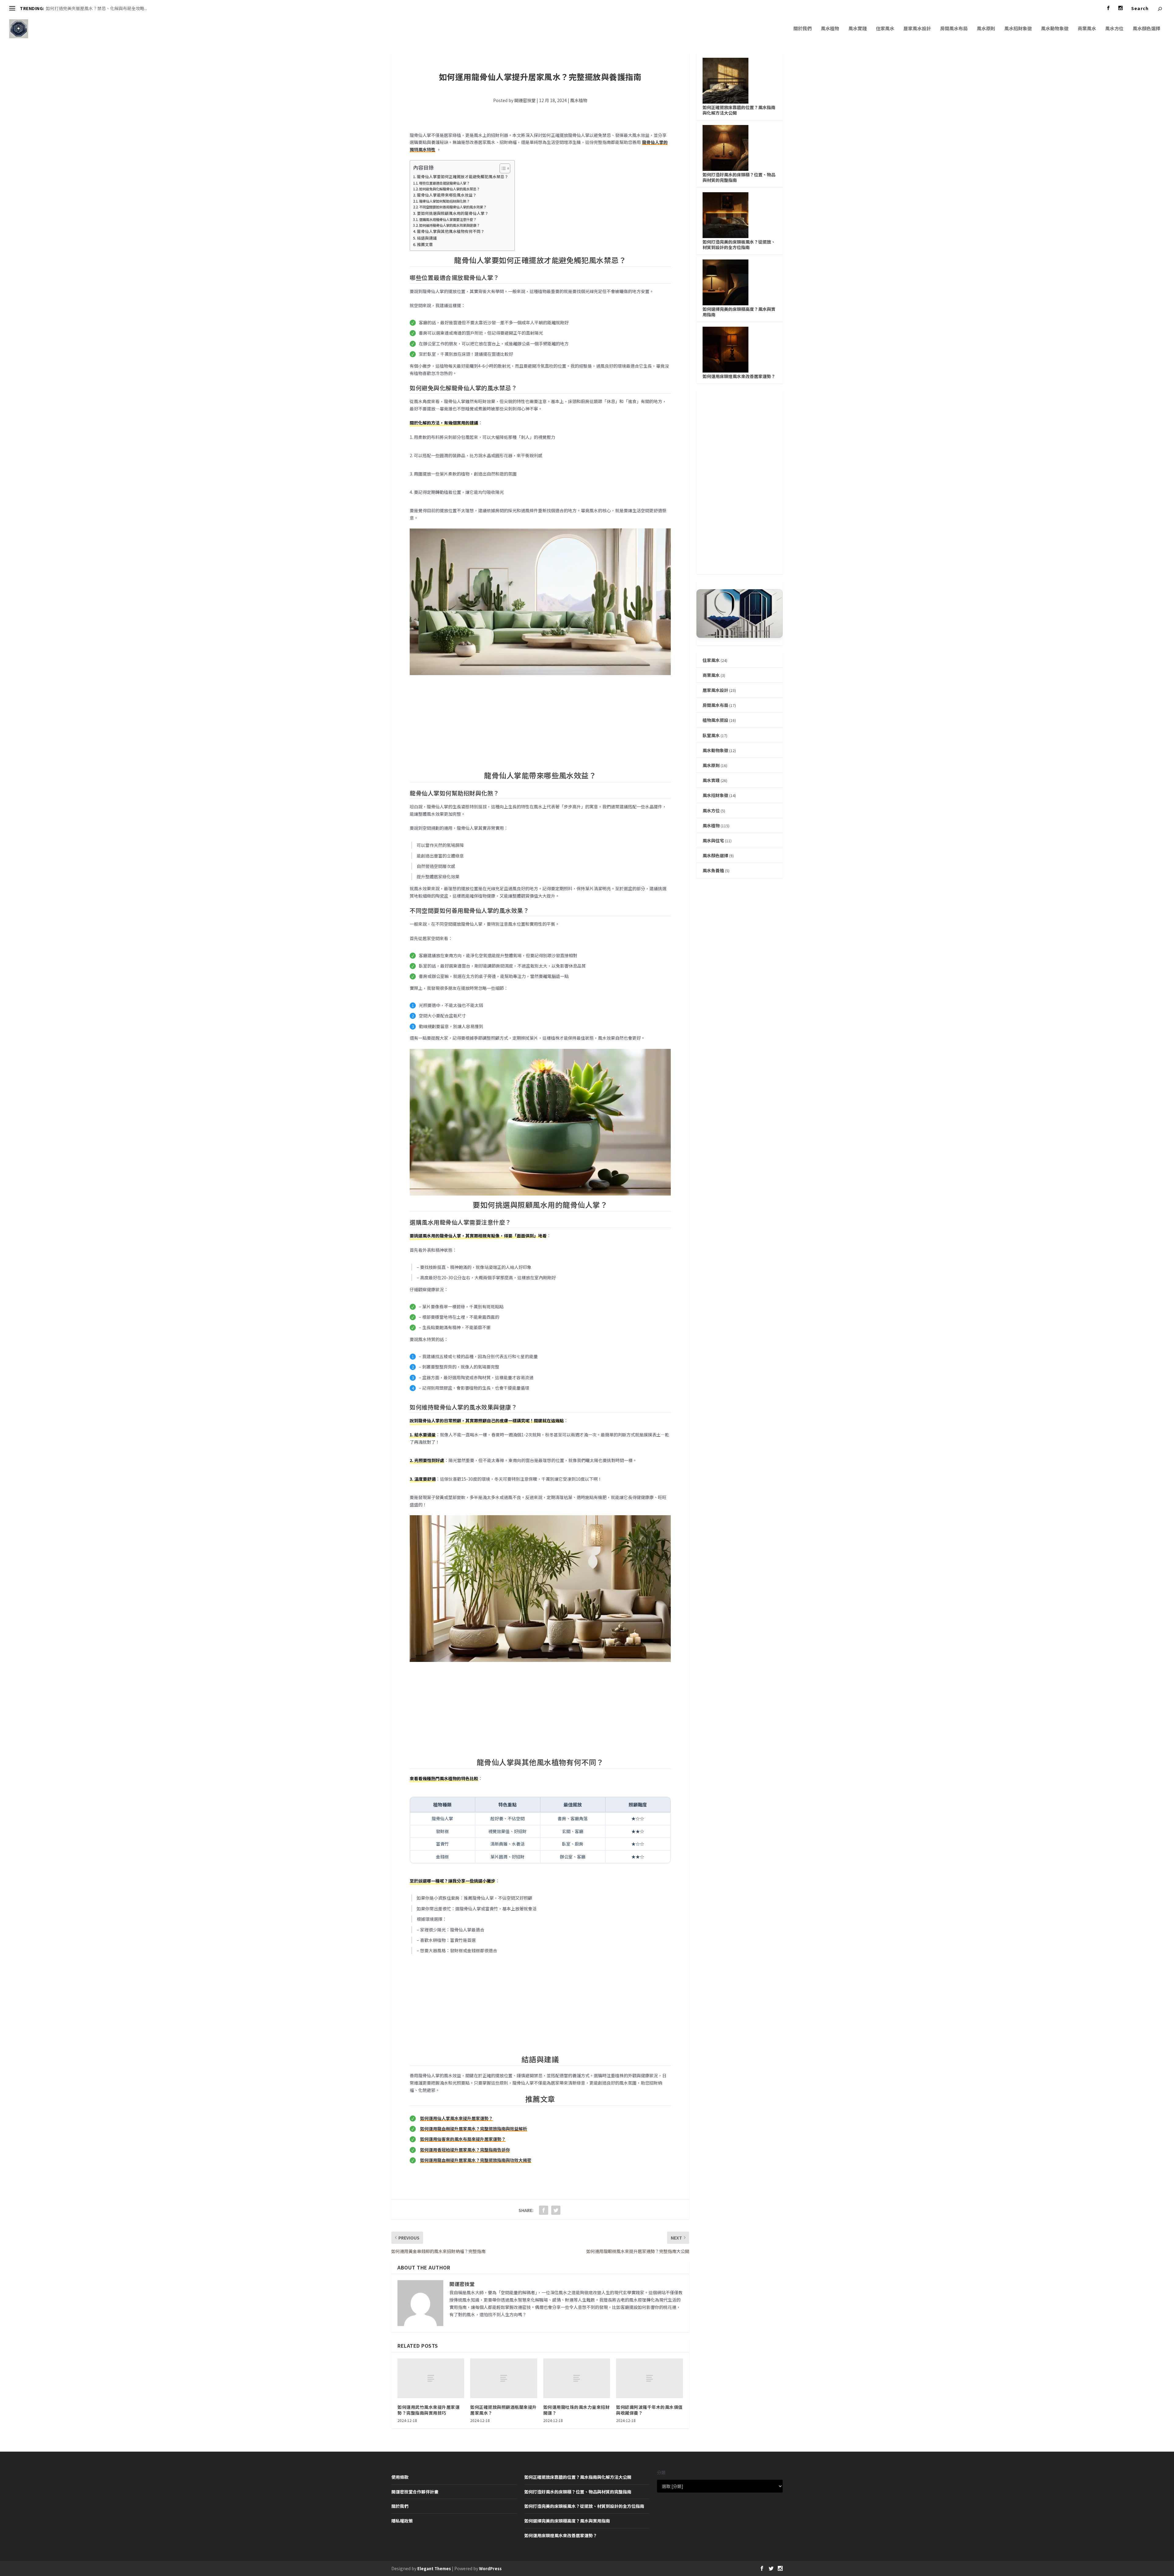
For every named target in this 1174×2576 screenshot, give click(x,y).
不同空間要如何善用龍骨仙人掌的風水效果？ (453, 207)
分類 (661, 2473)
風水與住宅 (713, 840)
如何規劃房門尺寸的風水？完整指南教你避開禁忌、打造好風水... (107, 8)
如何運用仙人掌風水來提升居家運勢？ (456, 2118)
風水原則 (986, 29)
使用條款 (400, 2477)
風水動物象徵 (1055, 29)
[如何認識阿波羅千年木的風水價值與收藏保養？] (649, 2378)
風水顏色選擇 (1146, 29)
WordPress (490, 2569)
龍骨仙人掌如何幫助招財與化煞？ (444, 201)
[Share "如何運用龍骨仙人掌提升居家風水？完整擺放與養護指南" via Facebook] (544, 2210)
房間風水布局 (954, 29)
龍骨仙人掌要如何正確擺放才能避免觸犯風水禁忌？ (463, 176)
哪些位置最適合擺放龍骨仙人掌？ (444, 183)
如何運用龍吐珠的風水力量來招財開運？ (577, 2410)
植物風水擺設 (715, 720)
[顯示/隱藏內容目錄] (502, 168)
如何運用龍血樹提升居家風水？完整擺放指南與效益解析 (474, 2129)
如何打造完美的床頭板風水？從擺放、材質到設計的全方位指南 (739, 244)
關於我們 (803, 29)
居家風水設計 (917, 29)
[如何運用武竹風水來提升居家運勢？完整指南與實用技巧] (431, 2378)
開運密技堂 (525, 100)
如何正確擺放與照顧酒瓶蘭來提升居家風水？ (504, 2410)
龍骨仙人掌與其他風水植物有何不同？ (451, 231)
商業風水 (1087, 29)
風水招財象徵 (1018, 29)
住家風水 (885, 29)
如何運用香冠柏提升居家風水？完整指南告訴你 (465, 2150)
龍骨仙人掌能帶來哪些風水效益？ (447, 195)
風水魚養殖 (713, 870)
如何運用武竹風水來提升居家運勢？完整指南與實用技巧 (428, 2410)
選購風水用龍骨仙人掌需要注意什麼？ (448, 219)
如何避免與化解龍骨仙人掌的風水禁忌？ (449, 189)
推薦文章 (425, 244)
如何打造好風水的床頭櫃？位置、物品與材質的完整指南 (739, 177)
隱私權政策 (402, 2521)
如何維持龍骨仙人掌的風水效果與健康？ (449, 225)
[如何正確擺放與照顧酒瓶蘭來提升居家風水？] (504, 2378)
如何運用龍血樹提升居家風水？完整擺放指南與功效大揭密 (476, 2160)
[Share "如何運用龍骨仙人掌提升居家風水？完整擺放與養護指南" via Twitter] (556, 2210)
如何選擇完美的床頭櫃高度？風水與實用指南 (739, 312)
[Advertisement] (540, 723)
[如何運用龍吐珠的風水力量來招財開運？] (577, 2378)
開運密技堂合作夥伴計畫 (415, 2492)
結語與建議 (427, 238)
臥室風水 (711, 735)
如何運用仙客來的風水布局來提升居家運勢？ (463, 2139)
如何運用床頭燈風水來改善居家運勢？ (739, 376)
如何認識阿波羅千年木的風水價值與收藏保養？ (649, 2410)
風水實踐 (858, 29)
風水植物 (830, 29)
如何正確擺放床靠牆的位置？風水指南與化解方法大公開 (739, 110)
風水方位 (1114, 29)
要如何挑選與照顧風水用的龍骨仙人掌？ (453, 213)
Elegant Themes (434, 2569)
